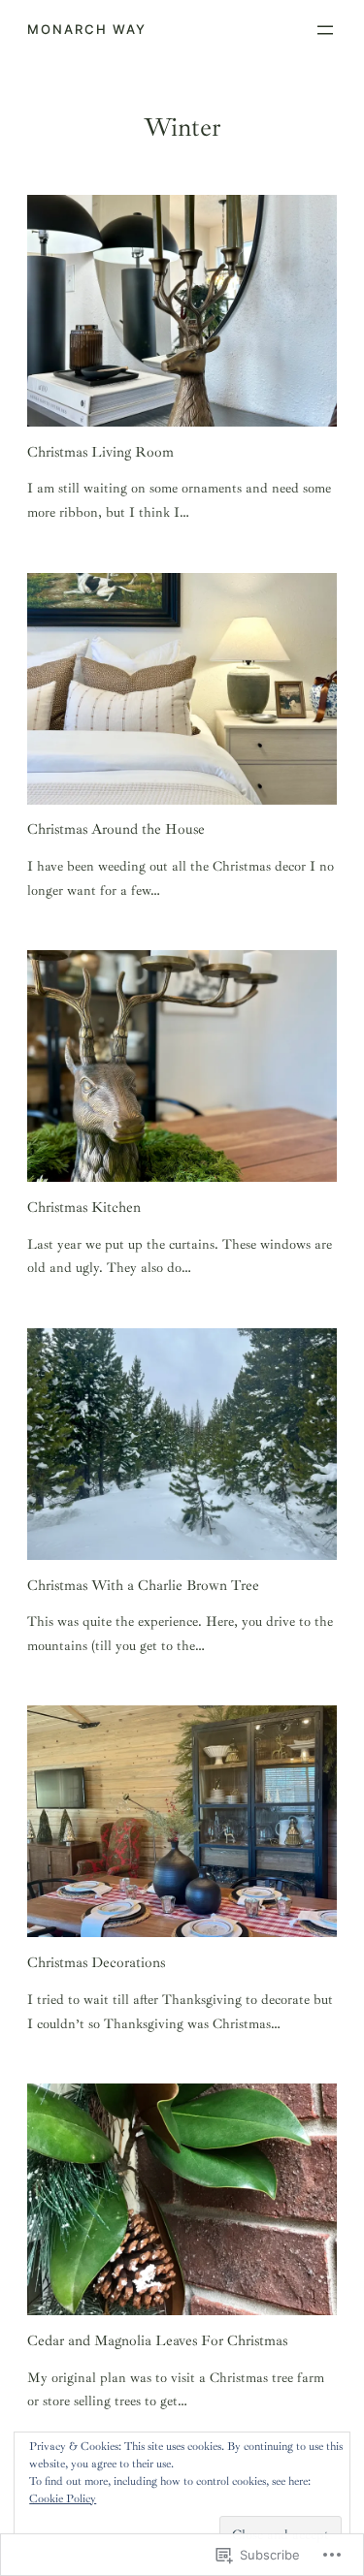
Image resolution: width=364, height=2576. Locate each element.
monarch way (87, 29)
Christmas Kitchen (84, 1208)
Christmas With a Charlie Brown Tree (143, 1586)
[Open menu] (325, 30)
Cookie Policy (63, 2499)
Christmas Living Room (100, 452)
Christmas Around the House (116, 829)
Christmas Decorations (96, 1963)
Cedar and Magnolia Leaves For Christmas (157, 2341)
